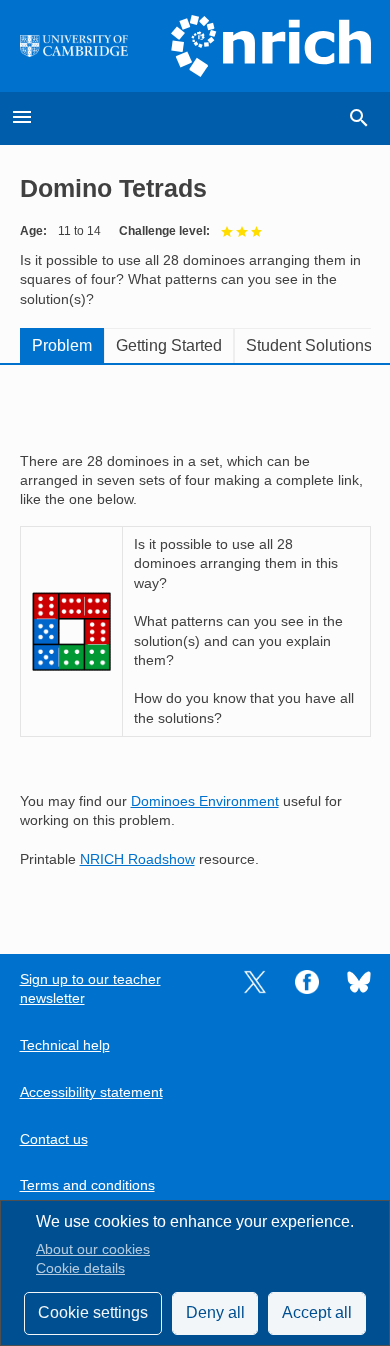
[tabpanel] (195, 645)
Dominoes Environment (205, 801)
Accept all (317, 1312)
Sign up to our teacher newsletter (90, 989)
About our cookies (93, 1249)
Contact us (54, 1139)
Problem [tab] (62, 345)
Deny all (215, 1312)
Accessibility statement (91, 1092)
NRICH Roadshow (137, 859)
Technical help (65, 1045)
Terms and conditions (87, 1185)
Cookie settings (93, 1312)
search (359, 118)
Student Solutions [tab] (309, 345)
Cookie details (80, 1268)
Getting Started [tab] (169, 345)
